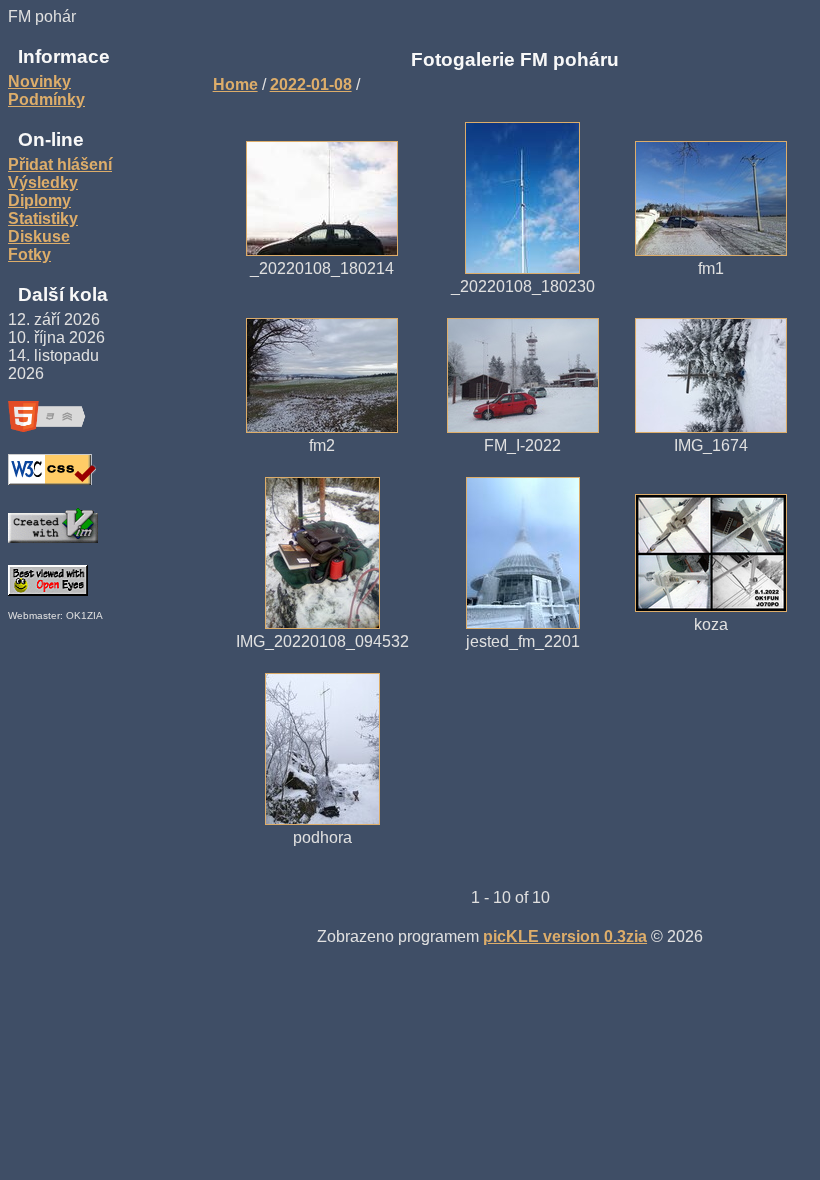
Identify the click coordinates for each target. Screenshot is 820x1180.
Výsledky (43, 182)
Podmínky (46, 99)
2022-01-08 (311, 84)
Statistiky (43, 218)
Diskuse (39, 236)
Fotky (29, 254)
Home (235, 84)
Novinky (39, 81)
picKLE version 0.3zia (565, 936)
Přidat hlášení (60, 164)
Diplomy (39, 200)
